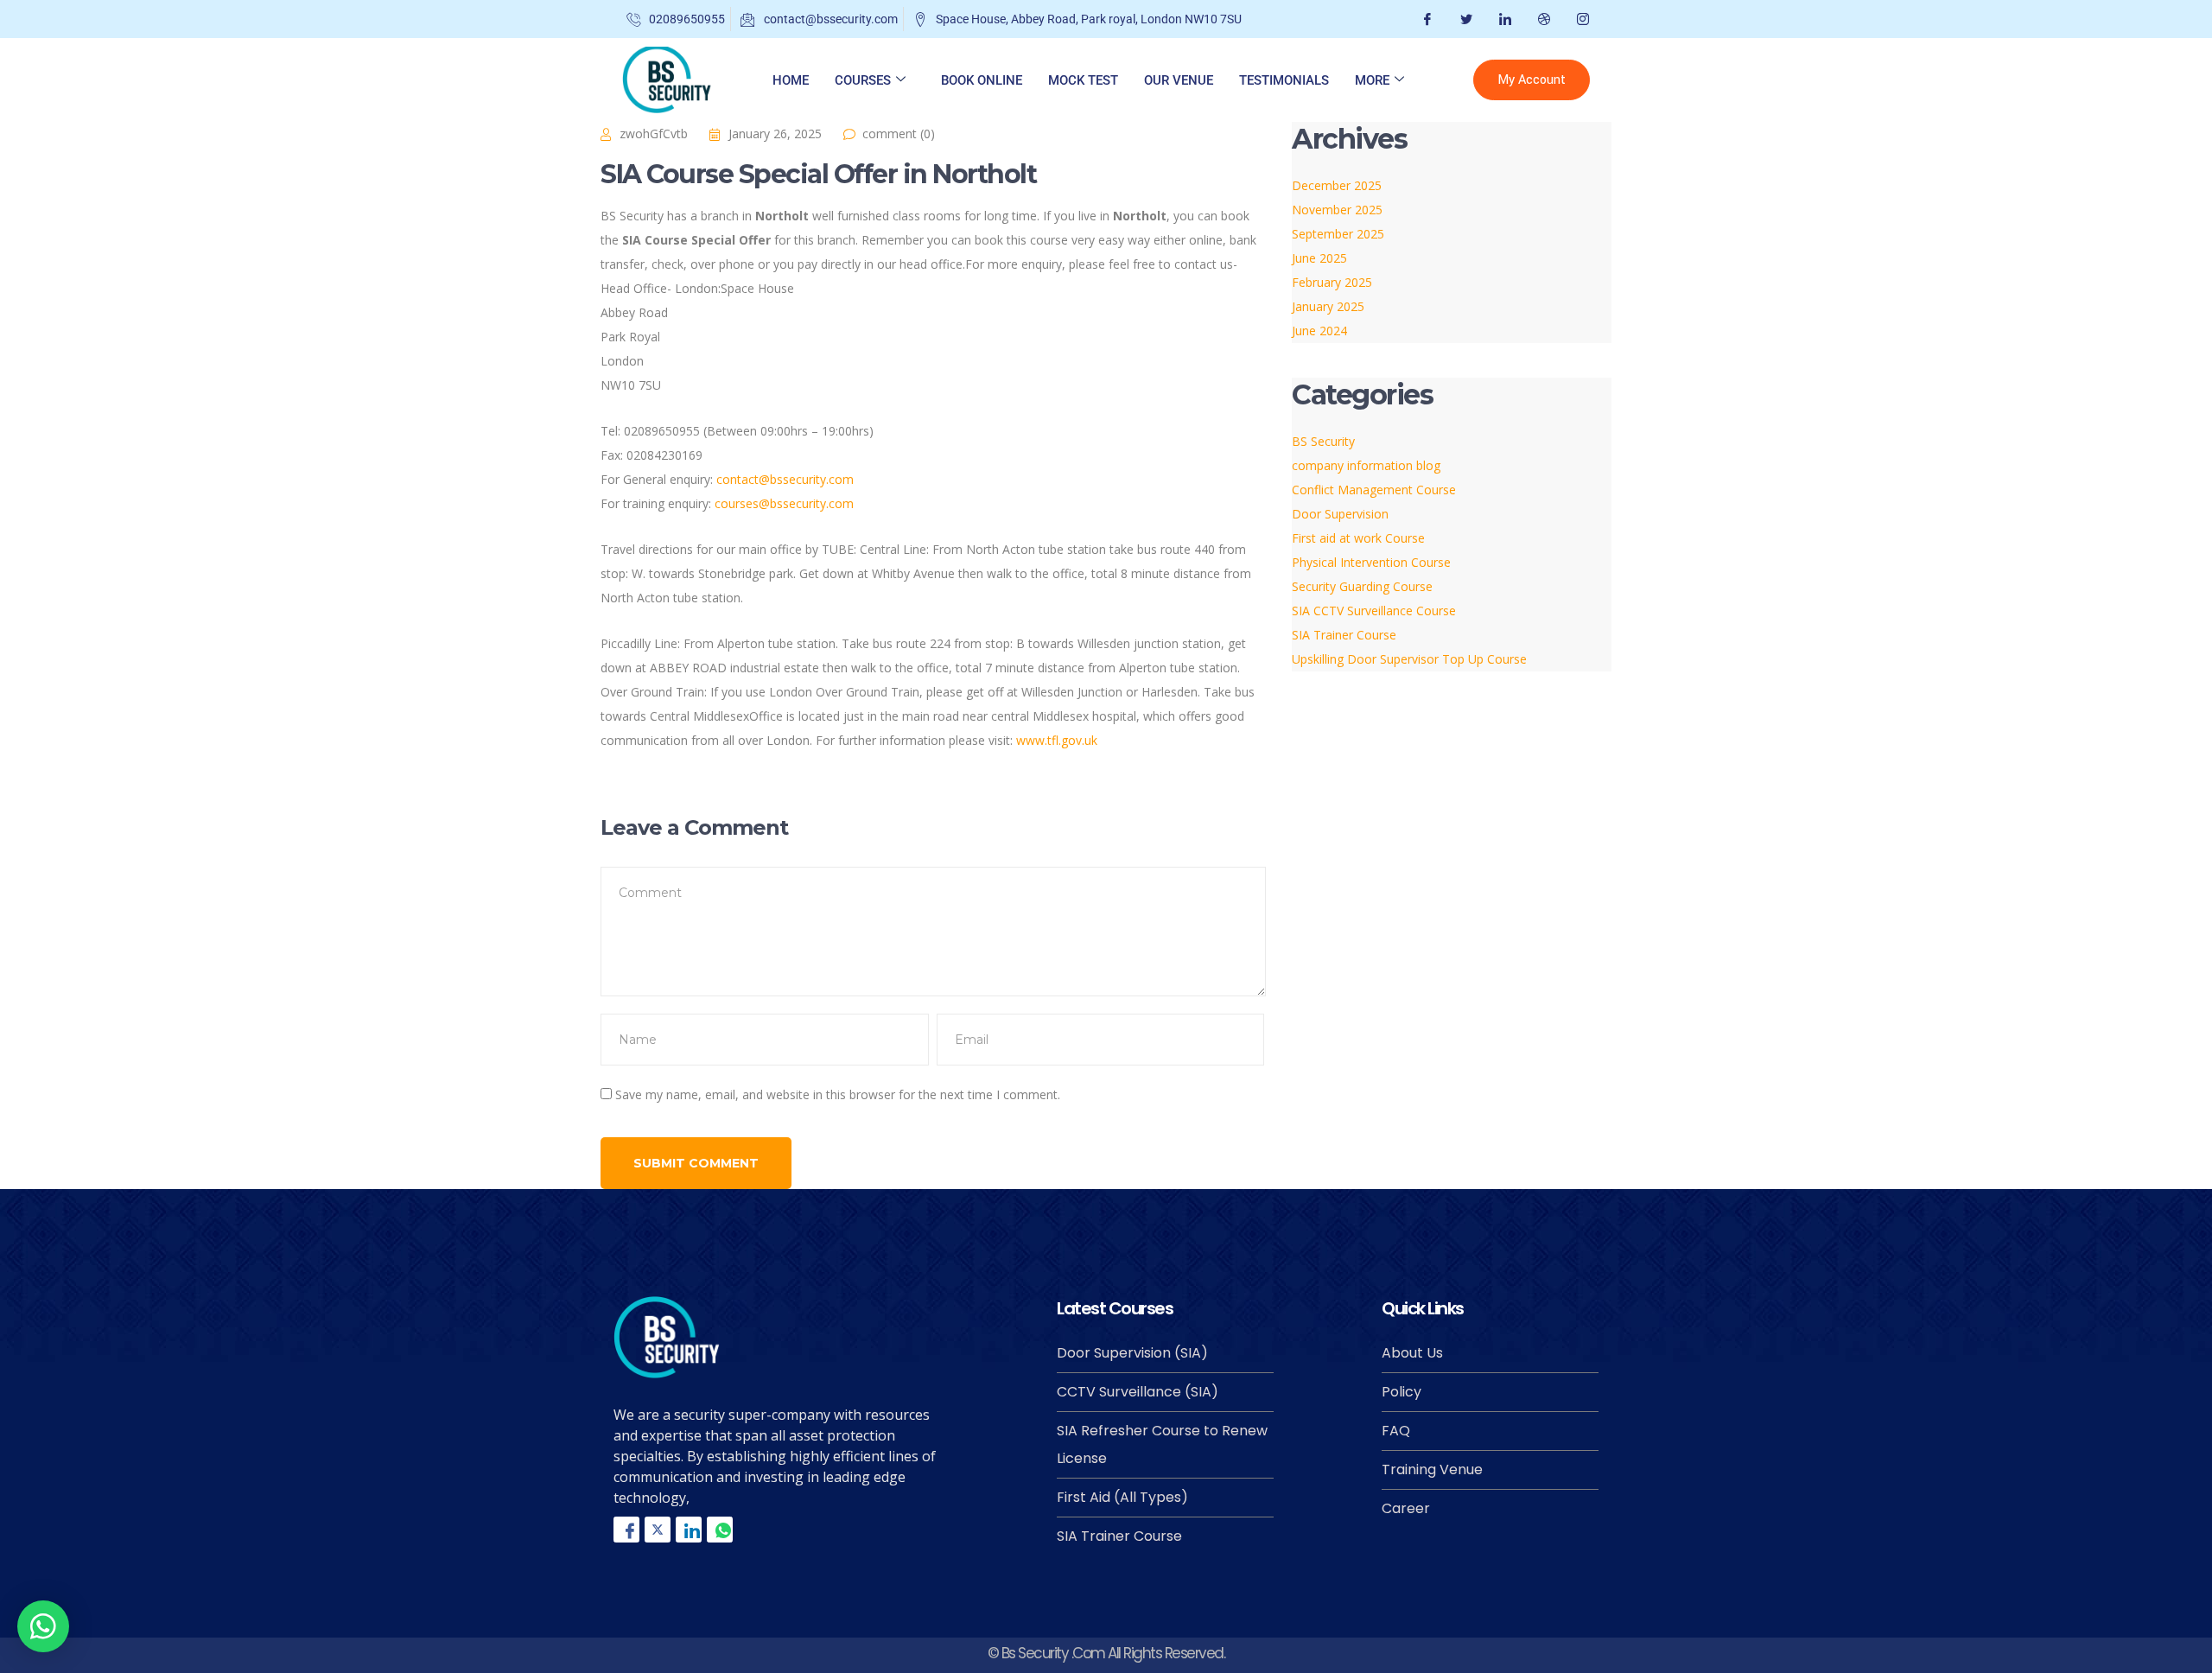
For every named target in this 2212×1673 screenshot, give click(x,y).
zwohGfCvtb (654, 134)
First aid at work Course (1358, 538)
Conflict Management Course (1374, 490)
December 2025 (1337, 185)
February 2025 (1332, 282)
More (1372, 80)
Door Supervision (1340, 514)
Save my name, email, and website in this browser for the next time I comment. (838, 1094)
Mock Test (1083, 80)
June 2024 (1319, 331)
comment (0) (899, 134)
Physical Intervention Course (1371, 562)
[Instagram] (1581, 19)
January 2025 (1328, 306)
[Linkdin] (689, 1530)
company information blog (1366, 465)
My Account (1532, 80)
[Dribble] (1542, 19)
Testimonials (1284, 80)
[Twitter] (1464, 19)
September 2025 (1338, 234)
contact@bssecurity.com (785, 479)
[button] (43, 1626)
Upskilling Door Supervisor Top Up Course (1409, 659)
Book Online (982, 80)
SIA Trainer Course (1344, 635)
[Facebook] (1425, 19)
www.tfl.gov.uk (1057, 740)
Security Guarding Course (1362, 586)
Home (791, 80)
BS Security (1323, 441)
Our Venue (1179, 80)
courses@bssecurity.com (784, 503)
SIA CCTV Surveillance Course (1374, 611)
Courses (863, 80)
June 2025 (1319, 258)
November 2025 (1337, 210)
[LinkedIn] (1503, 19)
